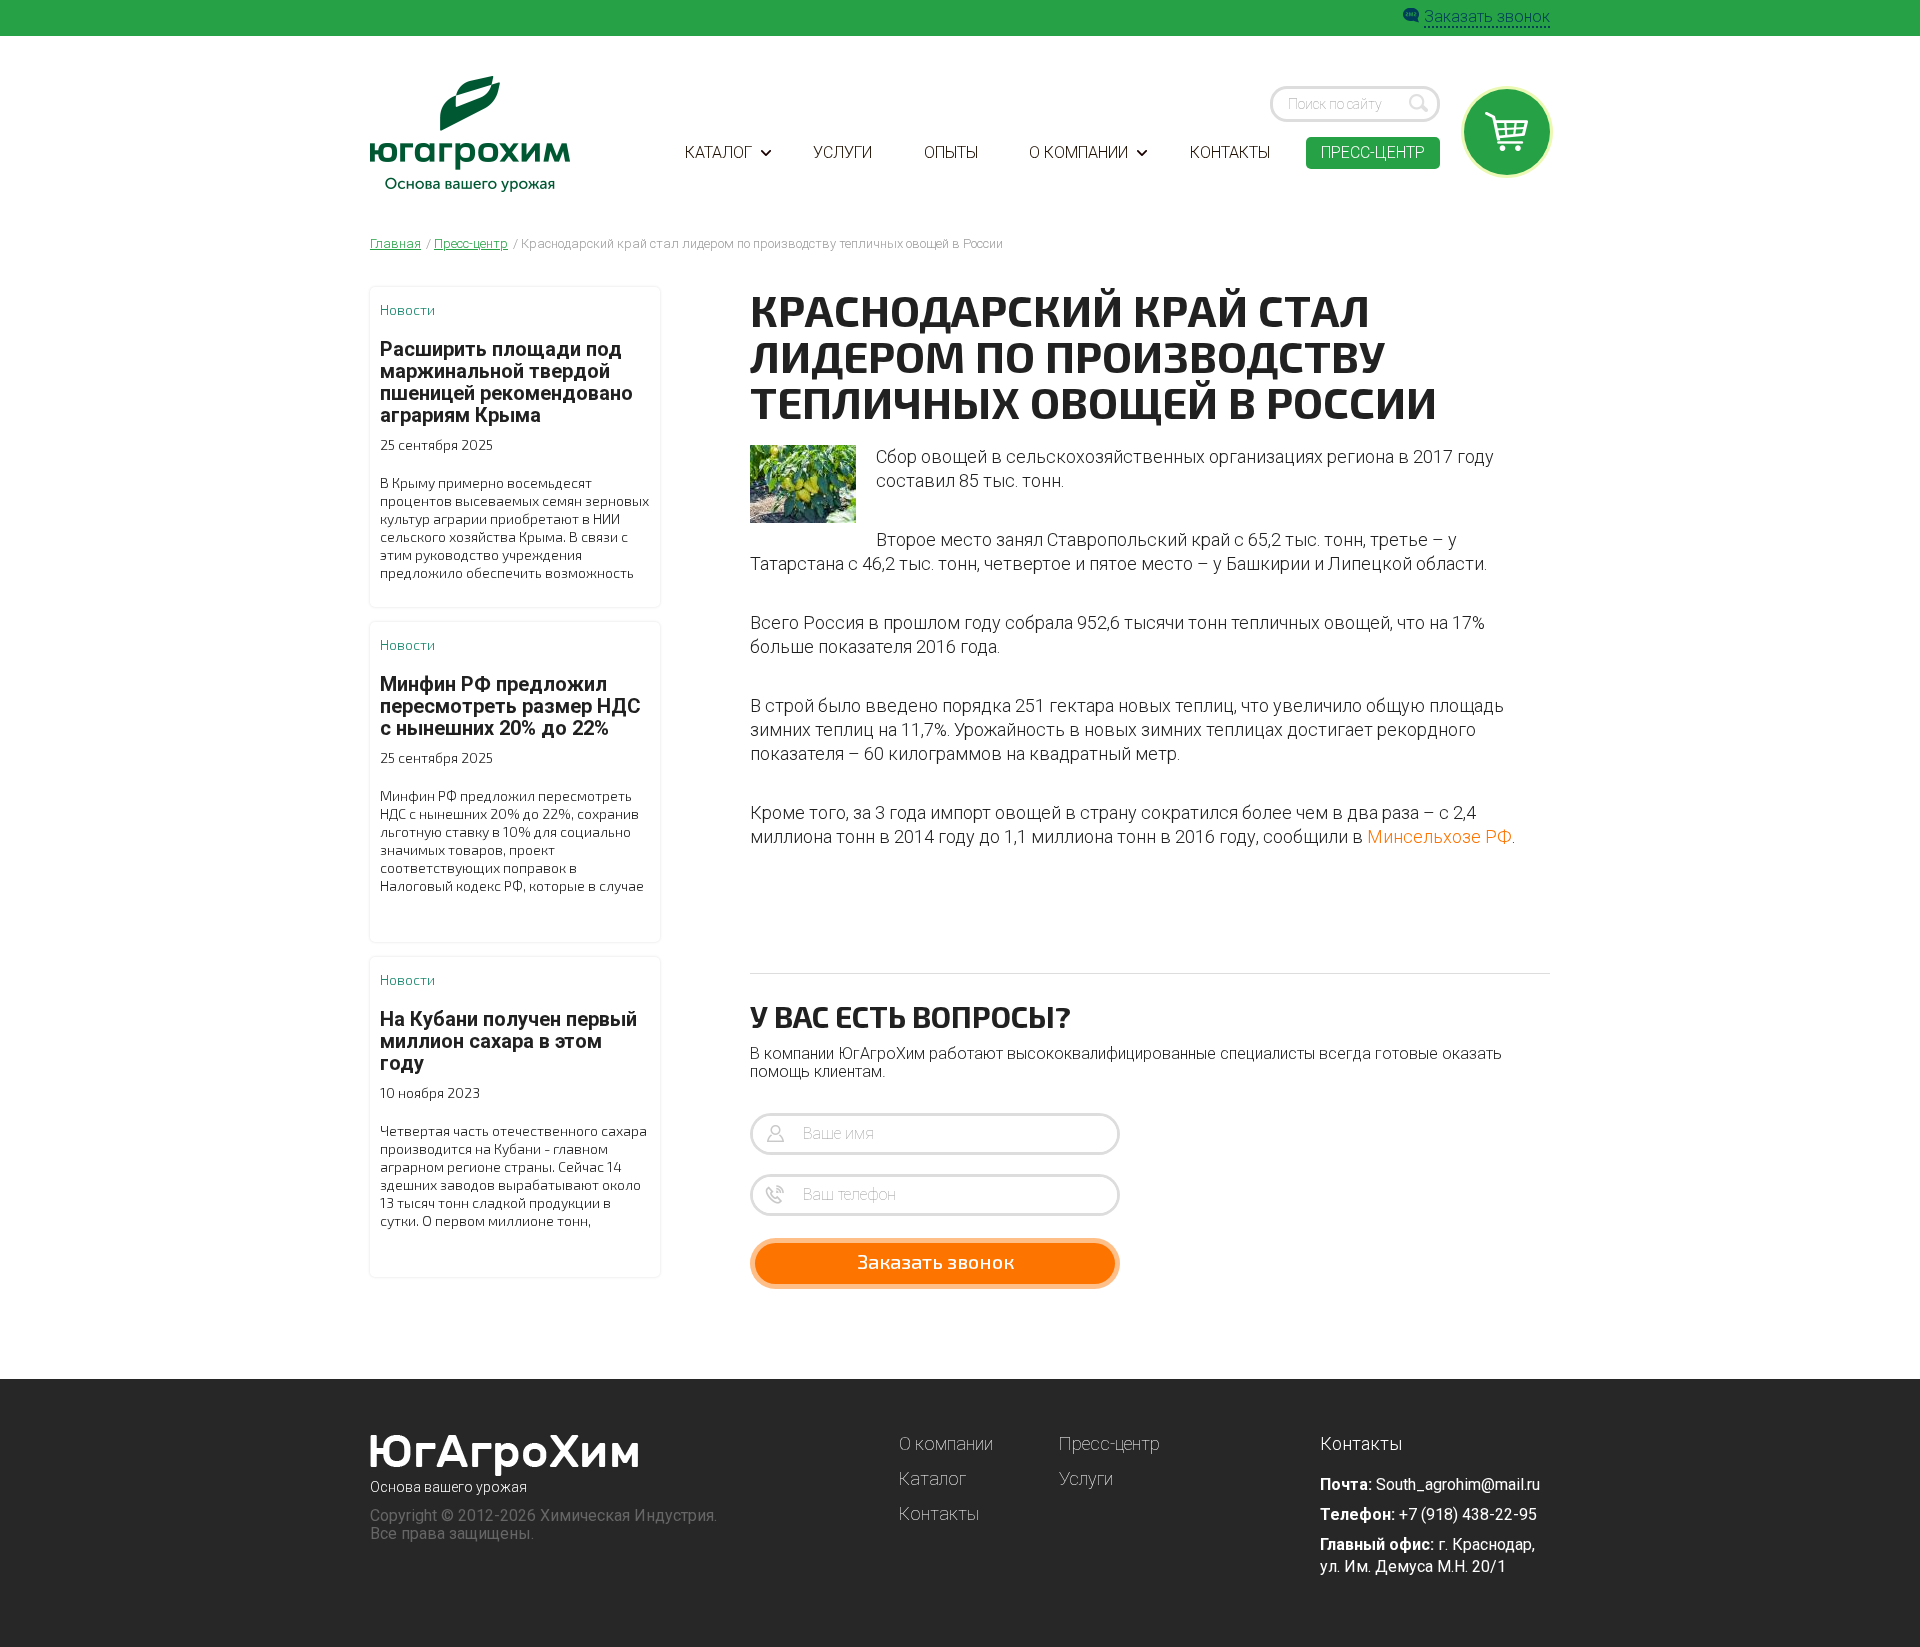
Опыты (951, 152)
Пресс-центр (1373, 152)
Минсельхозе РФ (1439, 836)
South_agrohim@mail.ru (1458, 1484)
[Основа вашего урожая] (504, 1455)
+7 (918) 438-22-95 (1468, 1514)
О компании (1078, 152)
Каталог (718, 152)
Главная (395, 243)
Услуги (842, 152)
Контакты (1230, 152)
